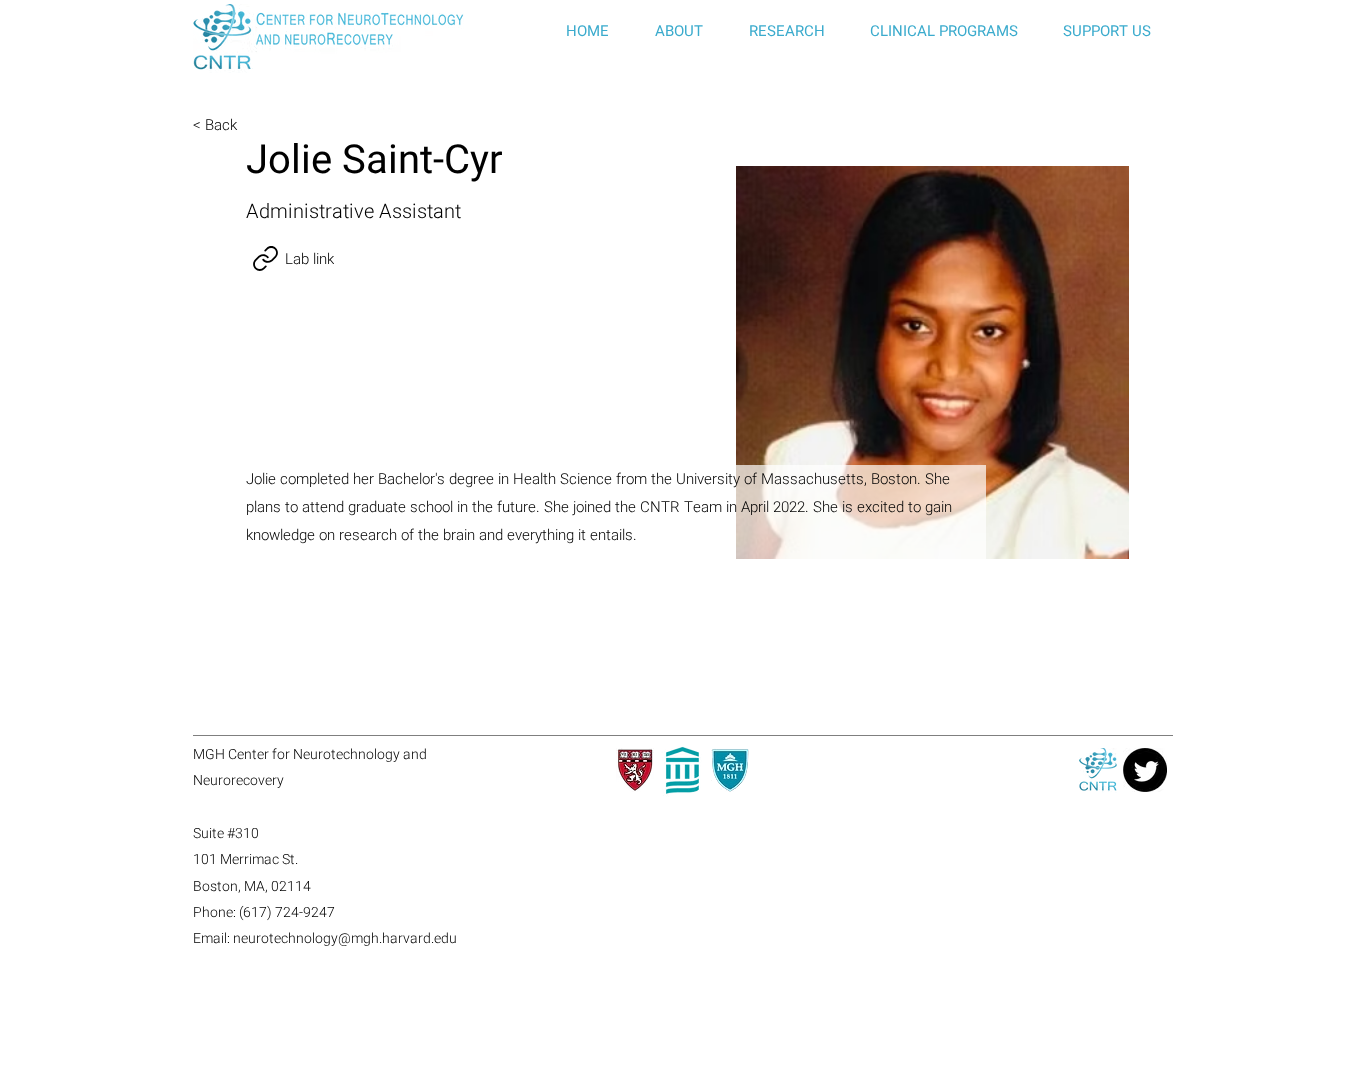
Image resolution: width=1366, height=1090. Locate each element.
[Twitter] (1145, 770)
